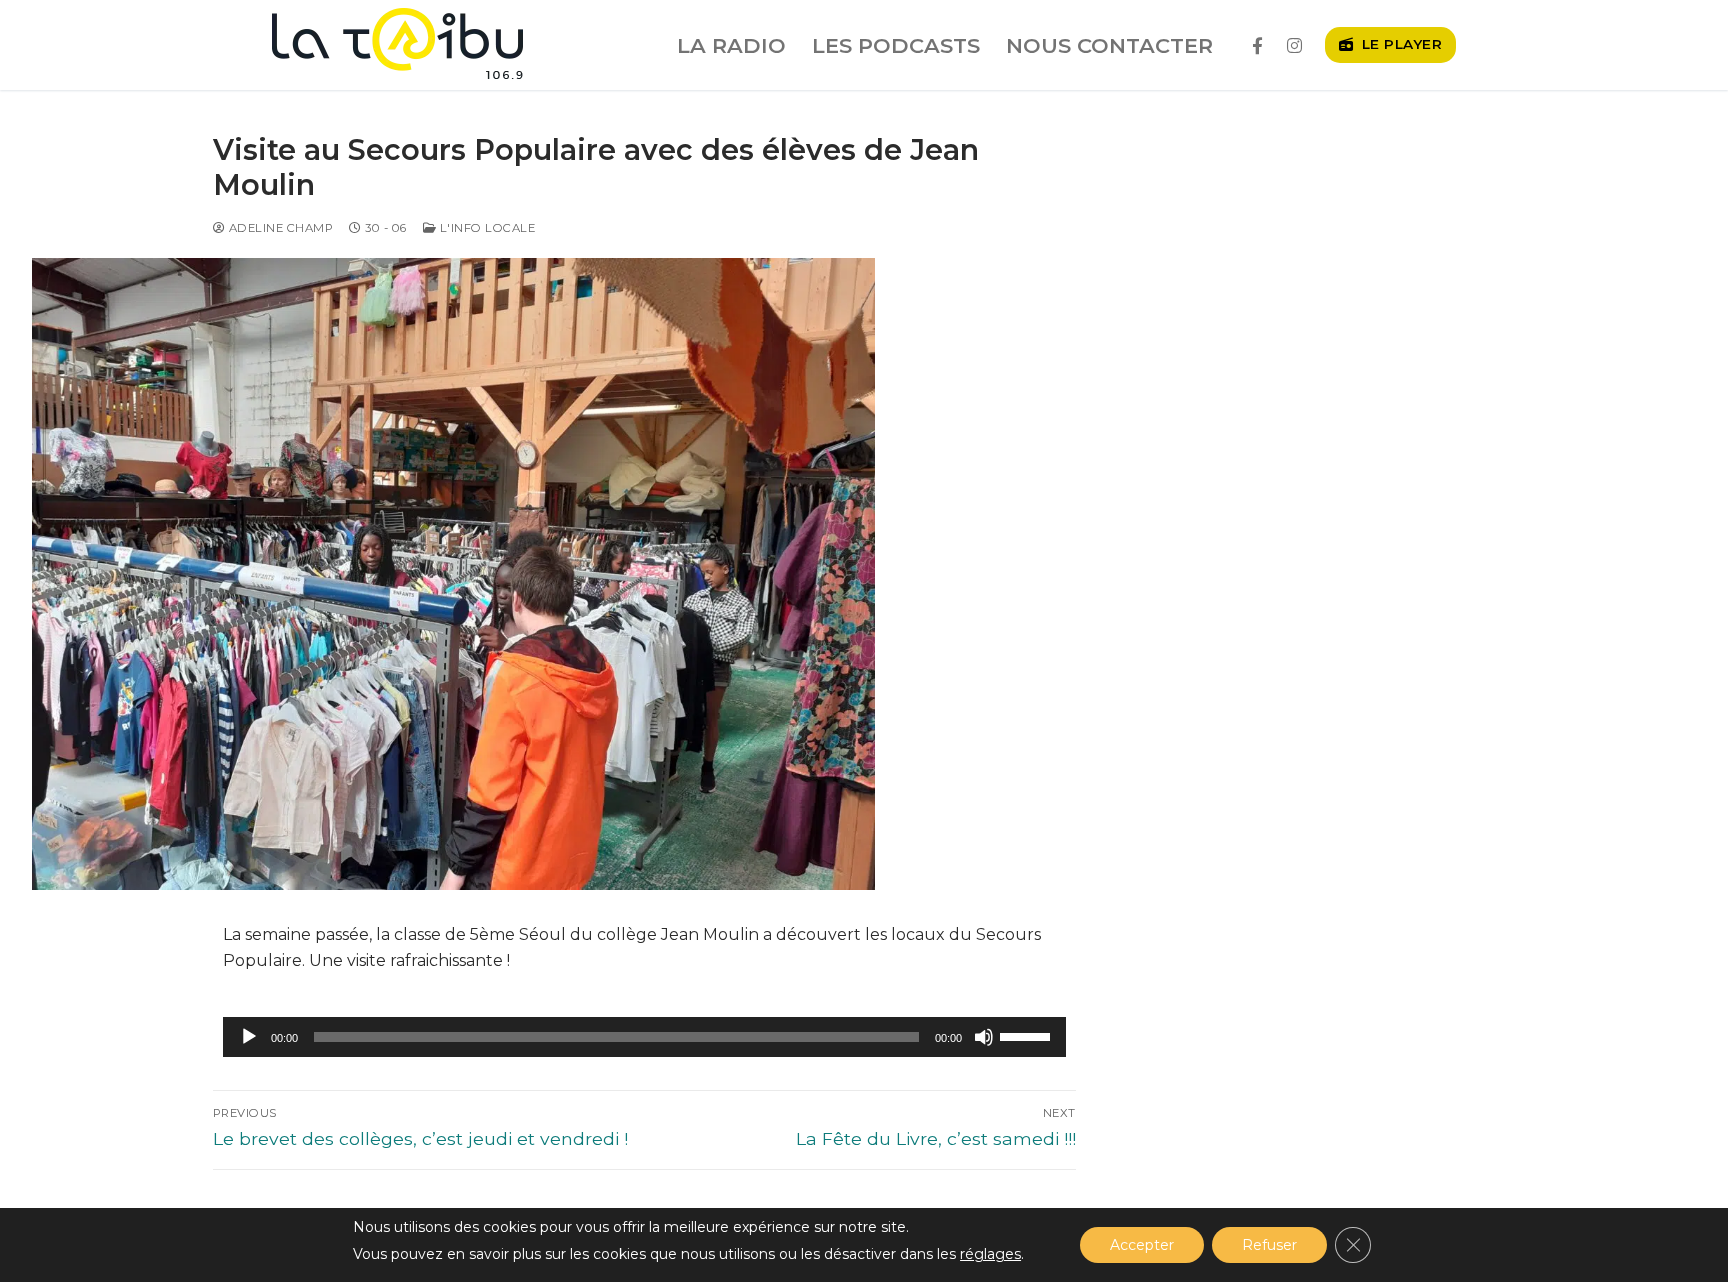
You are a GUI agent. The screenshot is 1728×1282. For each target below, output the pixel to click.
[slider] (1028, 1035)
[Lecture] (249, 1037)
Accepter (1142, 1245)
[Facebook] (1257, 45)
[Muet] (984, 1037)
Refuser (1269, 1245)
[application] (644, 1037)
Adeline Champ (279, 228)
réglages (990, 1254)
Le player (1399, 44)
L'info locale (485, 228)
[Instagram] (1294, 45)
